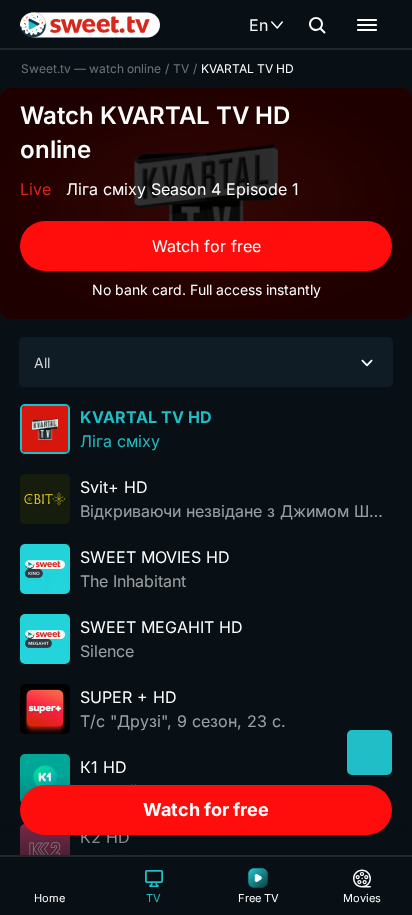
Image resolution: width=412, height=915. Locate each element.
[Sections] (367, 25)
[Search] (317, 25)
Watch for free (206, 246)
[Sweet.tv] (90, 25)
